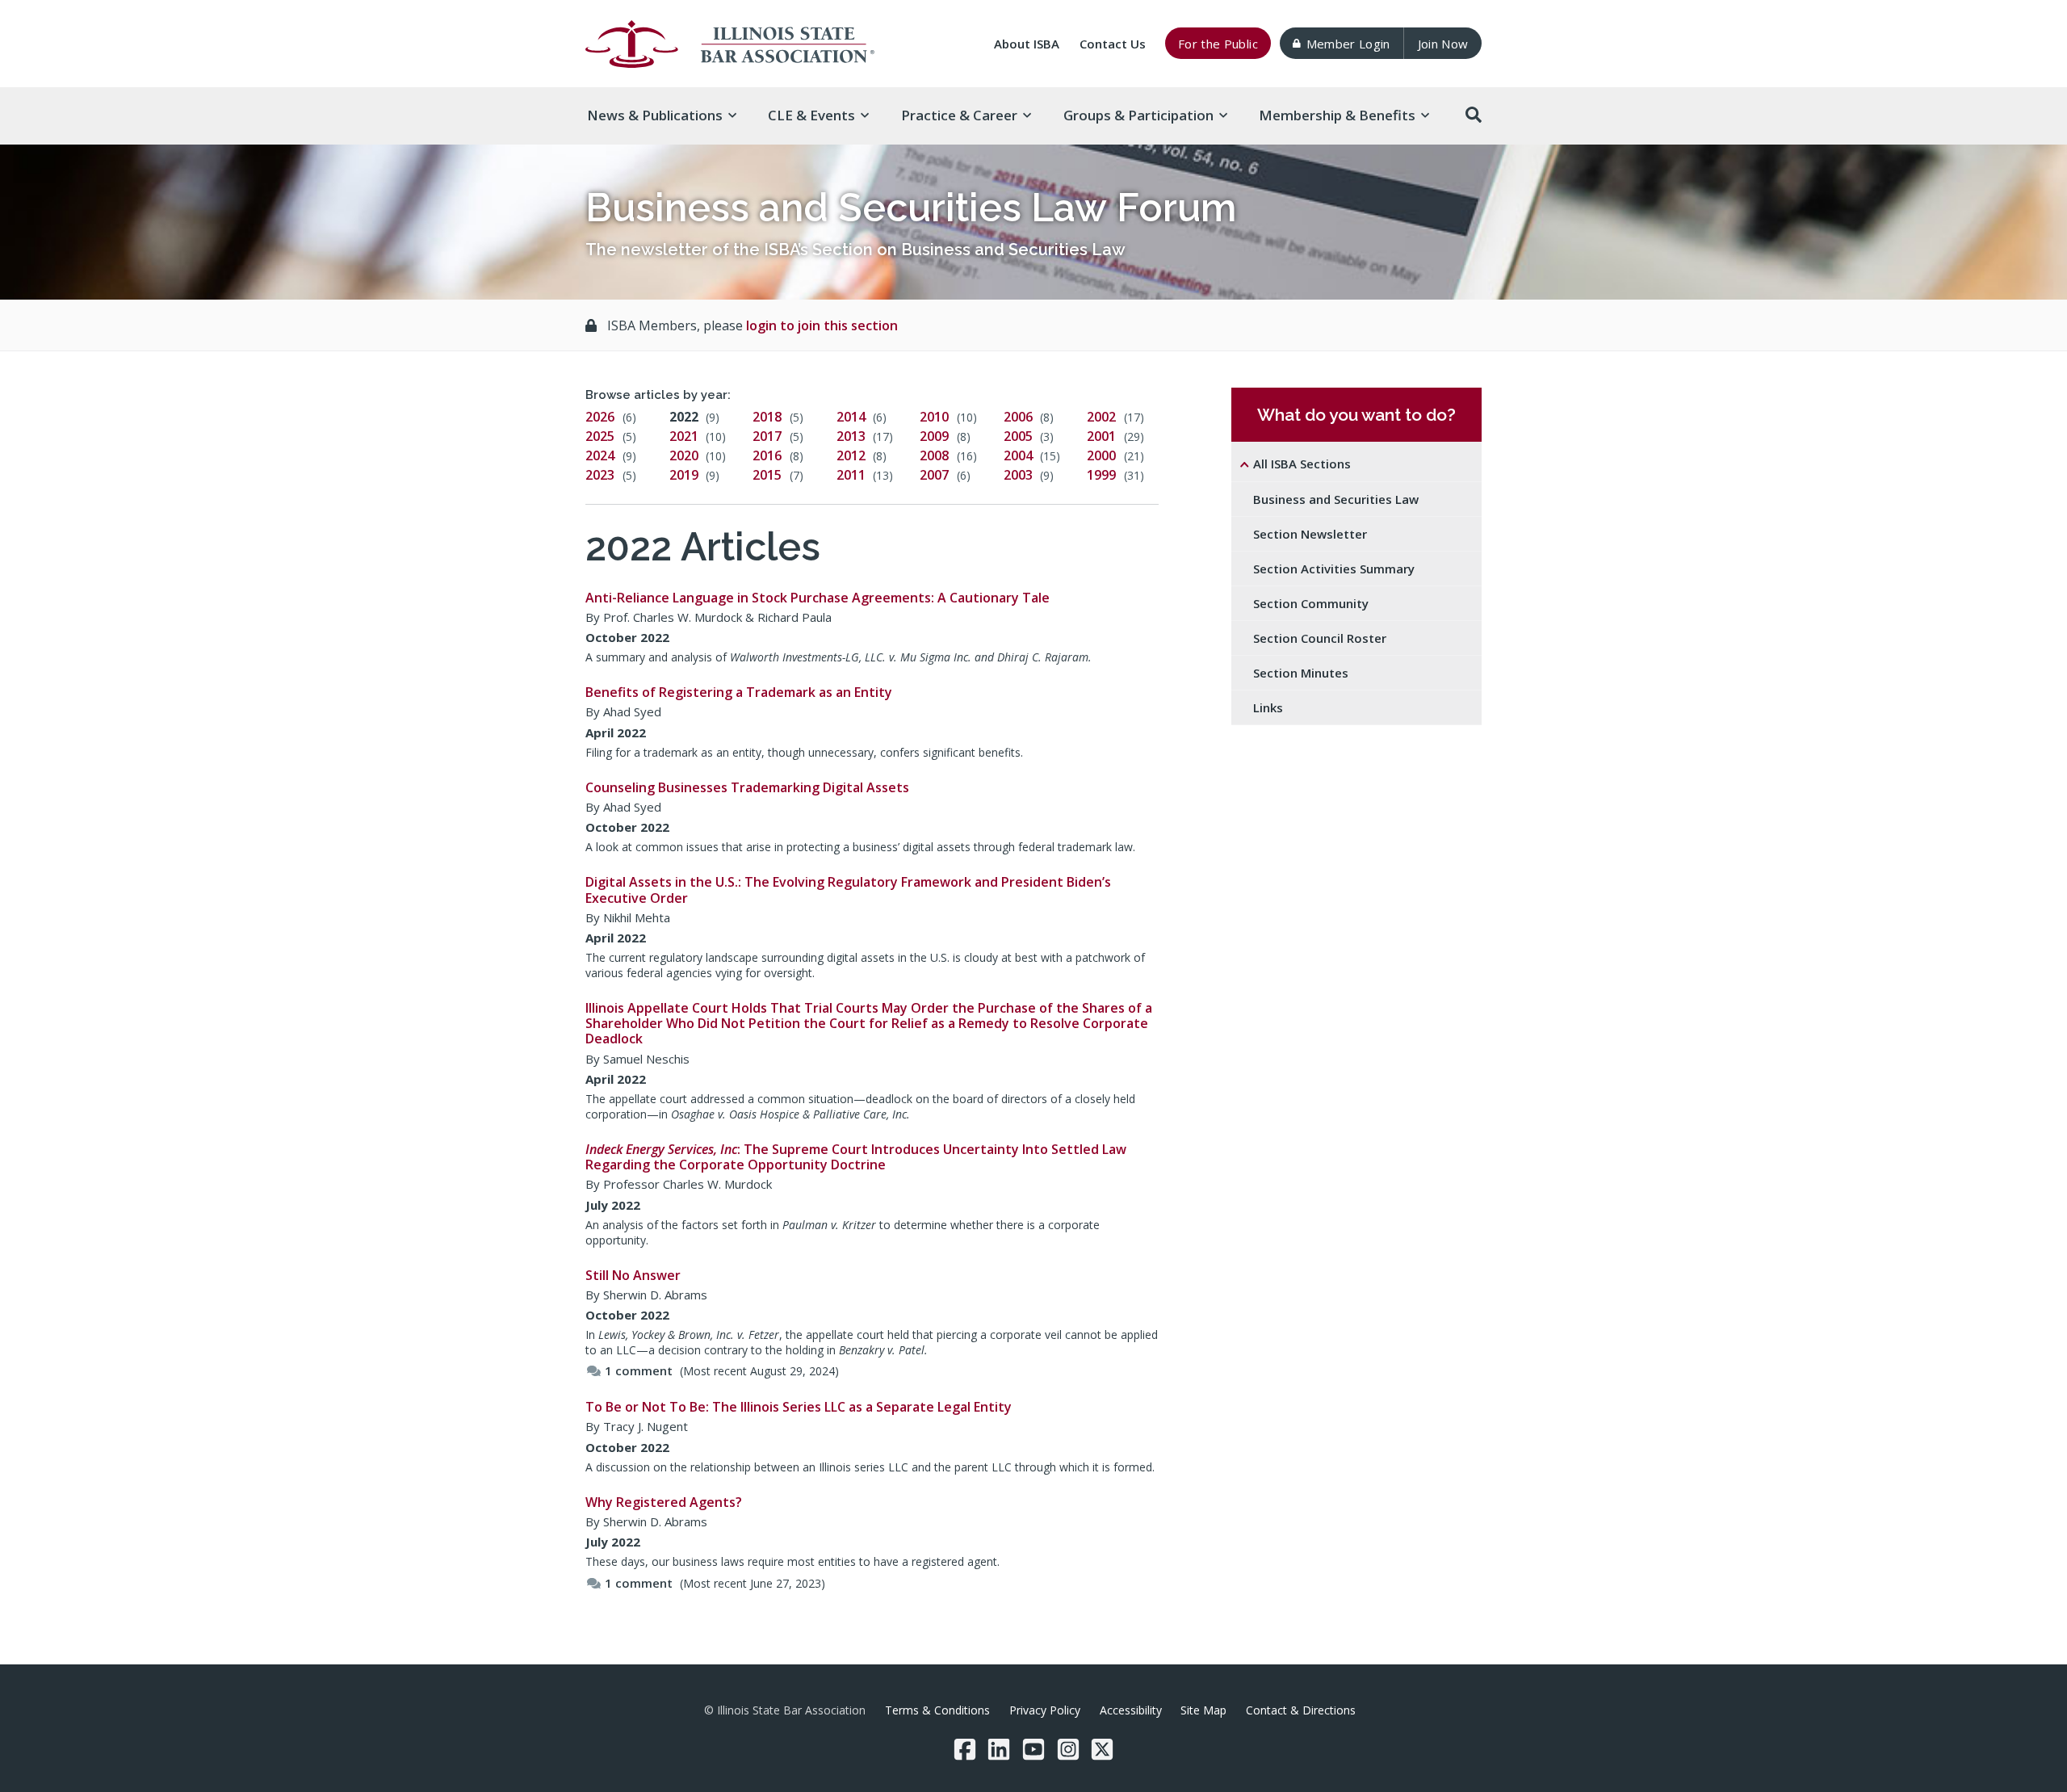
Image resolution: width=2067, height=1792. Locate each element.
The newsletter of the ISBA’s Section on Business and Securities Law (855, 250)
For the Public (1218, 44)
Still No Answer (633, 1275)
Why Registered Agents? (664, 1502)
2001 (1101, 436)
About (1027, 44)
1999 (1101, 475)
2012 (851, 455)
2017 (767, 436)
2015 (767, 475)
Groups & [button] (1138, 115)
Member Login (1348, 44)
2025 (600, 436)
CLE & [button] (811, 115)
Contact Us (1113, 44)
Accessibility (1131, 1710)
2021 (684, 436)
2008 (934, 455)
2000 (1101, 455)
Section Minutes (1301, 673)
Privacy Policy (1045, 1710)
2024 (600, 455)
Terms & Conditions (937, 1710)
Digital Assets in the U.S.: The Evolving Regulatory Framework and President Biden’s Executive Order (848, 890)
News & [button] (655, 115)
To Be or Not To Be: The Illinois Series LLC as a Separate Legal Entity (799, 1407)
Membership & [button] (1337, 115)
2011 (851, 475)
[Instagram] (1068, 1749)
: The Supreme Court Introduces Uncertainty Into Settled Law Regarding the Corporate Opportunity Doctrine (856, 1157)
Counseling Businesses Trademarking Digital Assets (747, 787)
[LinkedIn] (999, 1749)
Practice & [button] (959, 115)
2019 (684, 475)
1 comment (639, 1370)
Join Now (1443, 44)
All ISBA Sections (1302, 464)
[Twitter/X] (1102, 1749)
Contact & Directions (1301, 1710)
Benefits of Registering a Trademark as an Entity (739, 692)
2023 (600, 475)
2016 (767, 455)
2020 (684, 455)
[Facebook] (965, 1749)
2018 (767, 417)
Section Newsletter (1310, 534)
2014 (851, 417)
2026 (600, 417)
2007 (934, 475)
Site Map (1203, 1710)
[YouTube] (1033, 1749)
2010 (934, 417)
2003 (1018, 475)
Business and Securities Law (1336, 499)
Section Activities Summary (1334, 569)
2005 (1018, 436)
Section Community (1311, 603)
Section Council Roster (1320, 638)
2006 (1018, 417)
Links (1268, 707)
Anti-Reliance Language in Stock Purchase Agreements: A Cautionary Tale (818, 598)
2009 (934, 436)
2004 (1018, 455)
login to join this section (822, 325)
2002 (1101, 417)
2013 (851, 436)
